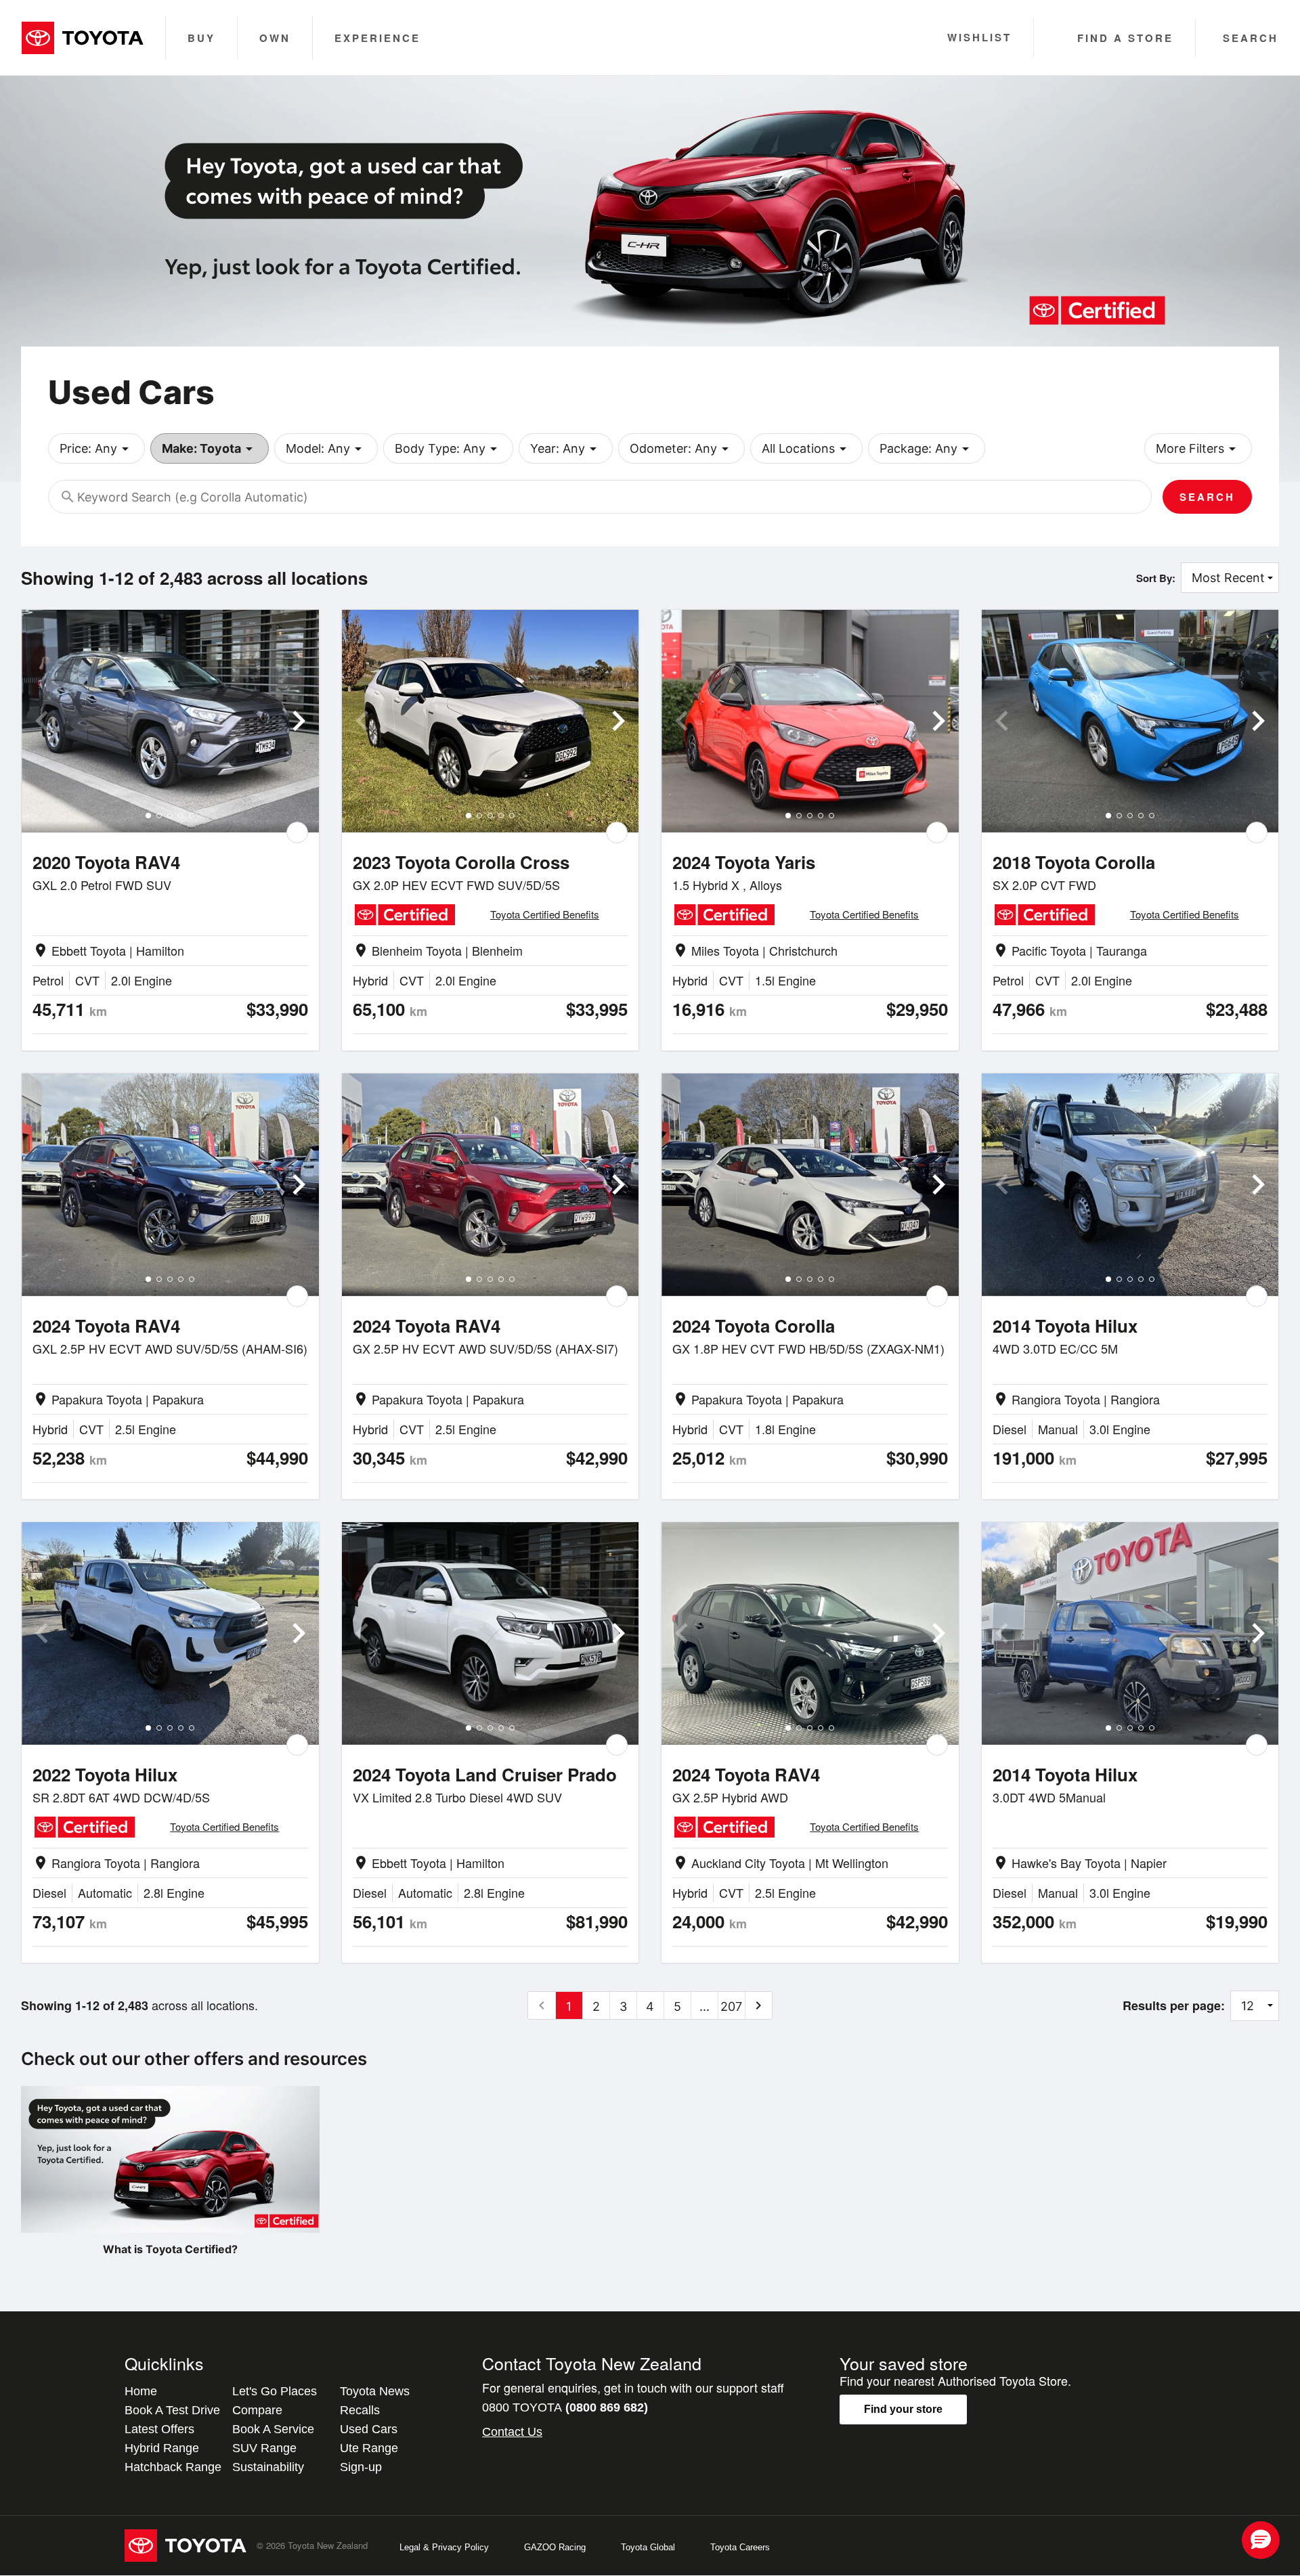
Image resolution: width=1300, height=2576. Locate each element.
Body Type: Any (448, 449)
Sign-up (361, 2467)
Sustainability (268, 2467)
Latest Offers (159, 2429)
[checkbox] (297, 832)
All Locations (806, 449)
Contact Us (512, 2432)
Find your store (903, 2409)
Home (141, 2391)
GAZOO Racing (555, 2547)
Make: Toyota (210, 449)
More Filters (1198, 449)
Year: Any (566, 449)
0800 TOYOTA (565, 2407)
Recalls (360, 2410)
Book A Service (273, 2429)
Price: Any (96, 449)
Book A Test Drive (172, 2410)
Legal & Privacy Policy (444, 2547)
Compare (257, 2410)
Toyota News (375, 2391)
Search (1207, 497)
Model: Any (326, 449)
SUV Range (264, 2448)
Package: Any (927, 449)
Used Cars (369, 2429)
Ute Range (369, 2448)
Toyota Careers (740, 2547)
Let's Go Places (275, 2391)
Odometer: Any (681, 449)
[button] (1261, 2540)
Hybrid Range (162, 2448)
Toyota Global (648, 2547)
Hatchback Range (173, 2467)
